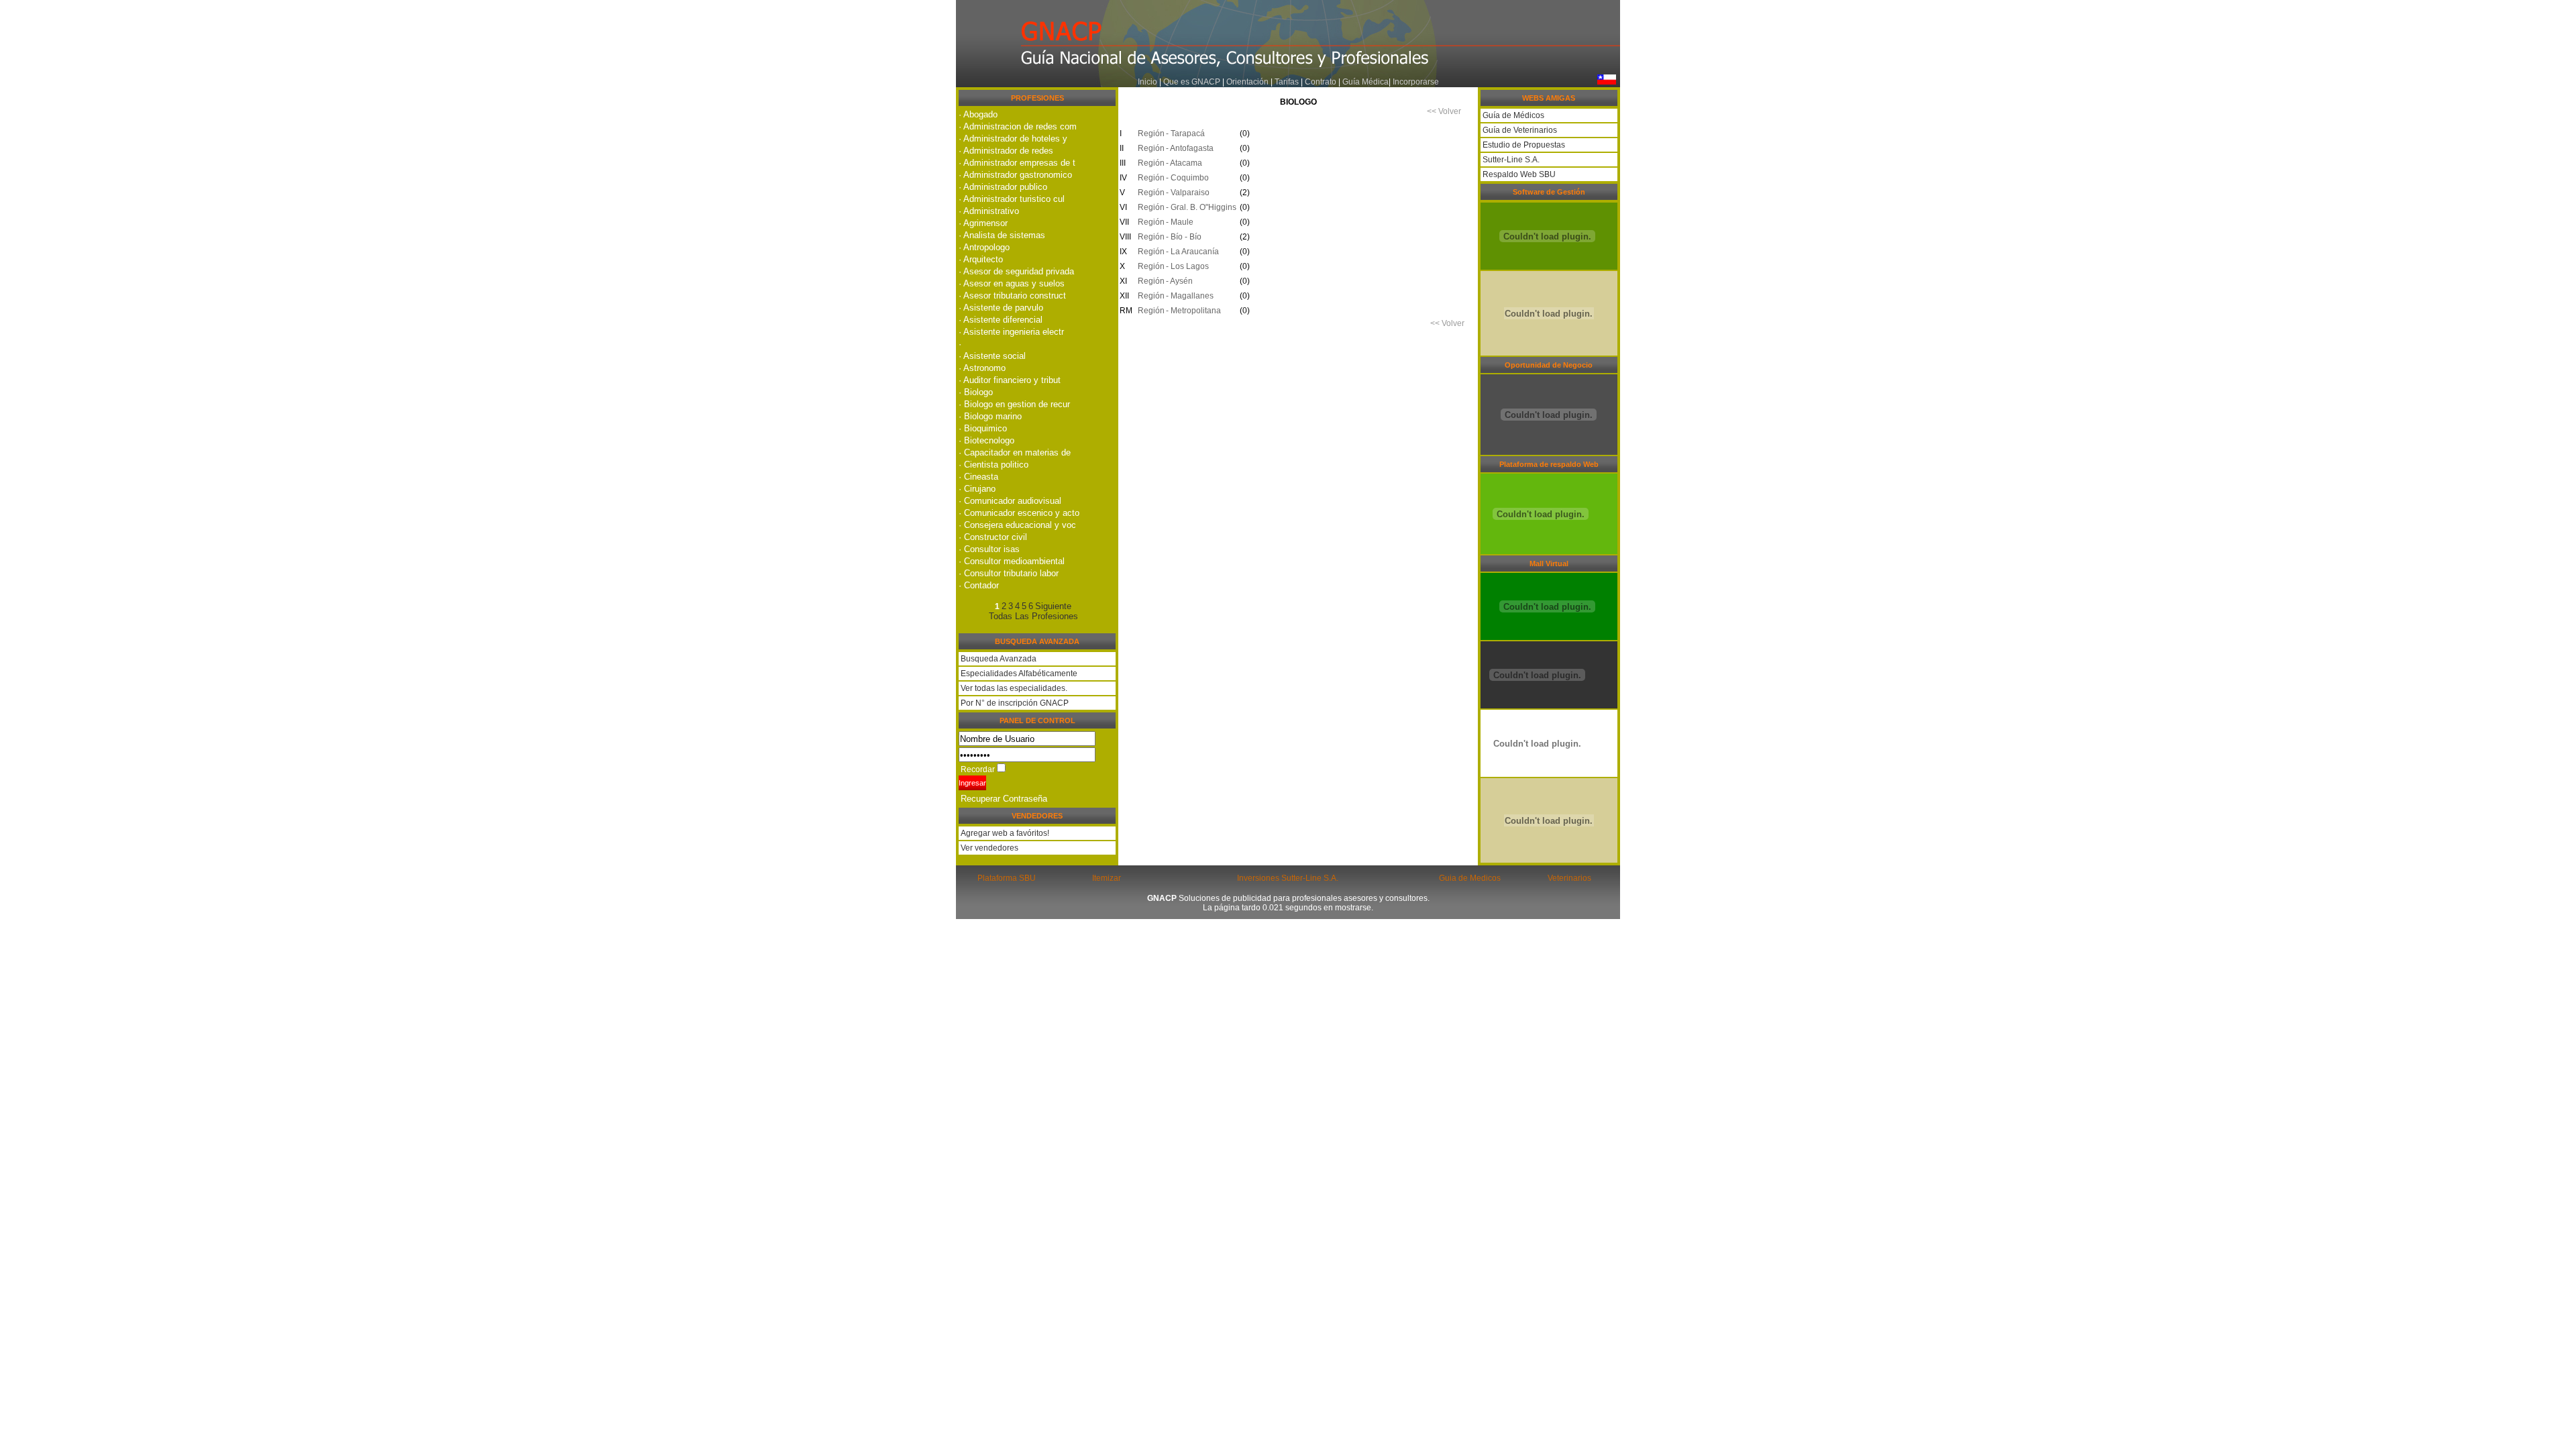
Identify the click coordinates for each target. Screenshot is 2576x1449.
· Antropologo (984, 247)
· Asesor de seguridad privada (1016, 271)
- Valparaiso (1188, 193)
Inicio (1147, 82)
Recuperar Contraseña (1004, 799)
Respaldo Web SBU (1518, 174)
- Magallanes (1190, 296)
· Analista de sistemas (1002, 235)
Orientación (1247, 82)
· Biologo (976, 392)
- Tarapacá (1185, 133)
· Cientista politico (994, 465)
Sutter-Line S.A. (1510, 160)
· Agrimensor (983, 223)
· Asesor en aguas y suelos (1012, 283)
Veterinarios (1569, 878)
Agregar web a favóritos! (1004, 833)
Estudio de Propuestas (1523, 145)
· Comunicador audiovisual (1010, 501)
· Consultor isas (989, 549)
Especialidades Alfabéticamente (1019, 674)
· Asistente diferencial (1001, 320)
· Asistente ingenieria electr (1011, 332)
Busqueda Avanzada (999, 659)
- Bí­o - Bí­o (1184, 237)
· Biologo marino (990, 416)
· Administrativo (989, 211)
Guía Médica (1365, 82)
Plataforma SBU (1007, 878)
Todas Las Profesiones (1033, 616)
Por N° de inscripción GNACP (1015, 703)
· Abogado (978, 114)
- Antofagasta (1190, 148)
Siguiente (1053, 606)
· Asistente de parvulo (1001, 308)
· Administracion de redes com (1018, 126)
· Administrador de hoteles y (1013, 139)
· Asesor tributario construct (1012, 296)
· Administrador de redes (1006, 151)
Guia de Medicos (1470, 878)
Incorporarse (1416, 82)
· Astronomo (982, 368)
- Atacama (1184, 163)
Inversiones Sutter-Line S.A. (1288, 878)
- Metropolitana (1193, 311)
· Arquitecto (981, 259)
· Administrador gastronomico (1015, 175)
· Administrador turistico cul (1012, 199)
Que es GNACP (1192, 82)
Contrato (1321, 82)
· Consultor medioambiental (1012, 561)
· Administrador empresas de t (1017, 163)
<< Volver (1444, 111)
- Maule (1180, 222)
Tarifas (1288, 82)
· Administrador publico (1003, 187)
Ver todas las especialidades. (1014, 688)
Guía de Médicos (1512, 115)
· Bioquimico (983, 428)
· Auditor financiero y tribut (1010, 380)
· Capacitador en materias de (1015, 452)
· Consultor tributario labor (1009, 573)
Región (1149, 133)
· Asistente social (992, 356)
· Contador (979, 585)
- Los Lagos (1187, 266)
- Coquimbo (1187, 178)
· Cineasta (978, 477)
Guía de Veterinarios (1519, 130)
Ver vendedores (988, 848)
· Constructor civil (993, 537)
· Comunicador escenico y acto (1019, 513)
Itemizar (1107, 878)
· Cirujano (977, 489)
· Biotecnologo (986, 440)
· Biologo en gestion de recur (1014, 404)
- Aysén (1179, 281)
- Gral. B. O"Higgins (1201, 207)
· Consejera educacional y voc (1017, 525)
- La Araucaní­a (1192, 252)
